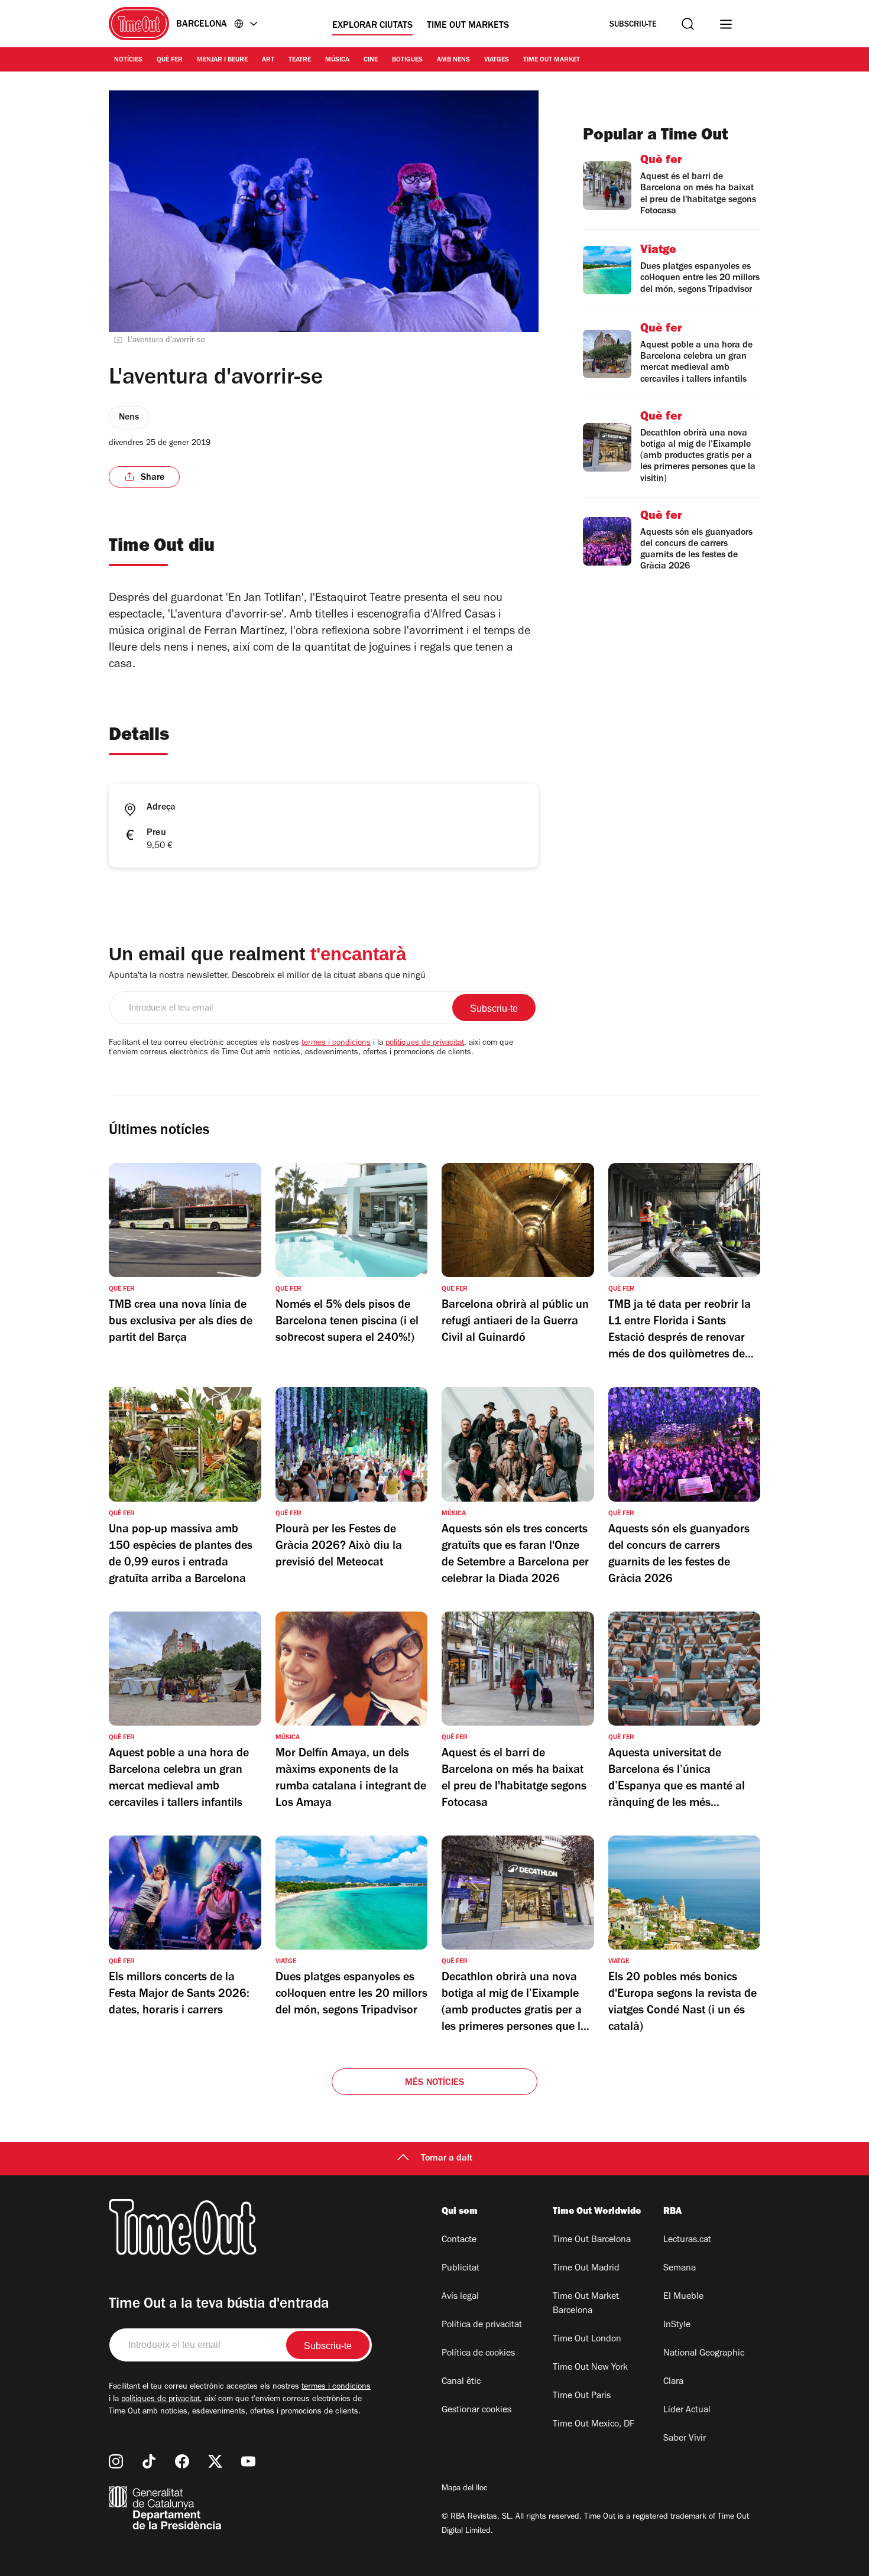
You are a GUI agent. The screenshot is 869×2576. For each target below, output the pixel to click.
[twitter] (215, 2461)
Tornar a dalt (447, 2159)
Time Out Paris (582, 2396)
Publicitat (461, 2269)
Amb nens (453, 60)
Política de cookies (478, 2354)
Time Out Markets (468, 26)
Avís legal (460, 2297)
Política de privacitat (482, 2325)
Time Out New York (590, 2368)
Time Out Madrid (586, 2269)
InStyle (677, 2325)
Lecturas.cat (687, 2240)
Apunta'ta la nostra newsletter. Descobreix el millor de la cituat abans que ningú (267, 976)
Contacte (459, 2240)
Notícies (128, 60)
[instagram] (116, 2461)
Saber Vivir (685, 2439)
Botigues (407, 60)
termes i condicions (336, 1044)
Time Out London (587, 2340)
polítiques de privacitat (425, 1044)
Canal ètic (461, 2382)
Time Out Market (552, 60)
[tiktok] (149, 2461)
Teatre (300, 60)
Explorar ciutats (372, 26)
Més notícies (434, 2083)
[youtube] (248, 2461)
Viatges (497, 60)
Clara (673, 2382)
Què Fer (170, 60)
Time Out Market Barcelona (586, 2304)
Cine (371, 60)
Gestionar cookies (476, 2411)
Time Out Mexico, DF (594, 2425)
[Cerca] (688, 24)
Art (268, 60)
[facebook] (182, 2461)
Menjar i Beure (222, 60)
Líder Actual (687, 2411)
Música (337, 60)
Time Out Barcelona (592, 2240)
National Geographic (704, 2354)
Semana (680, 2269)
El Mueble (683, 2297)
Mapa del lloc (465, 2489)
